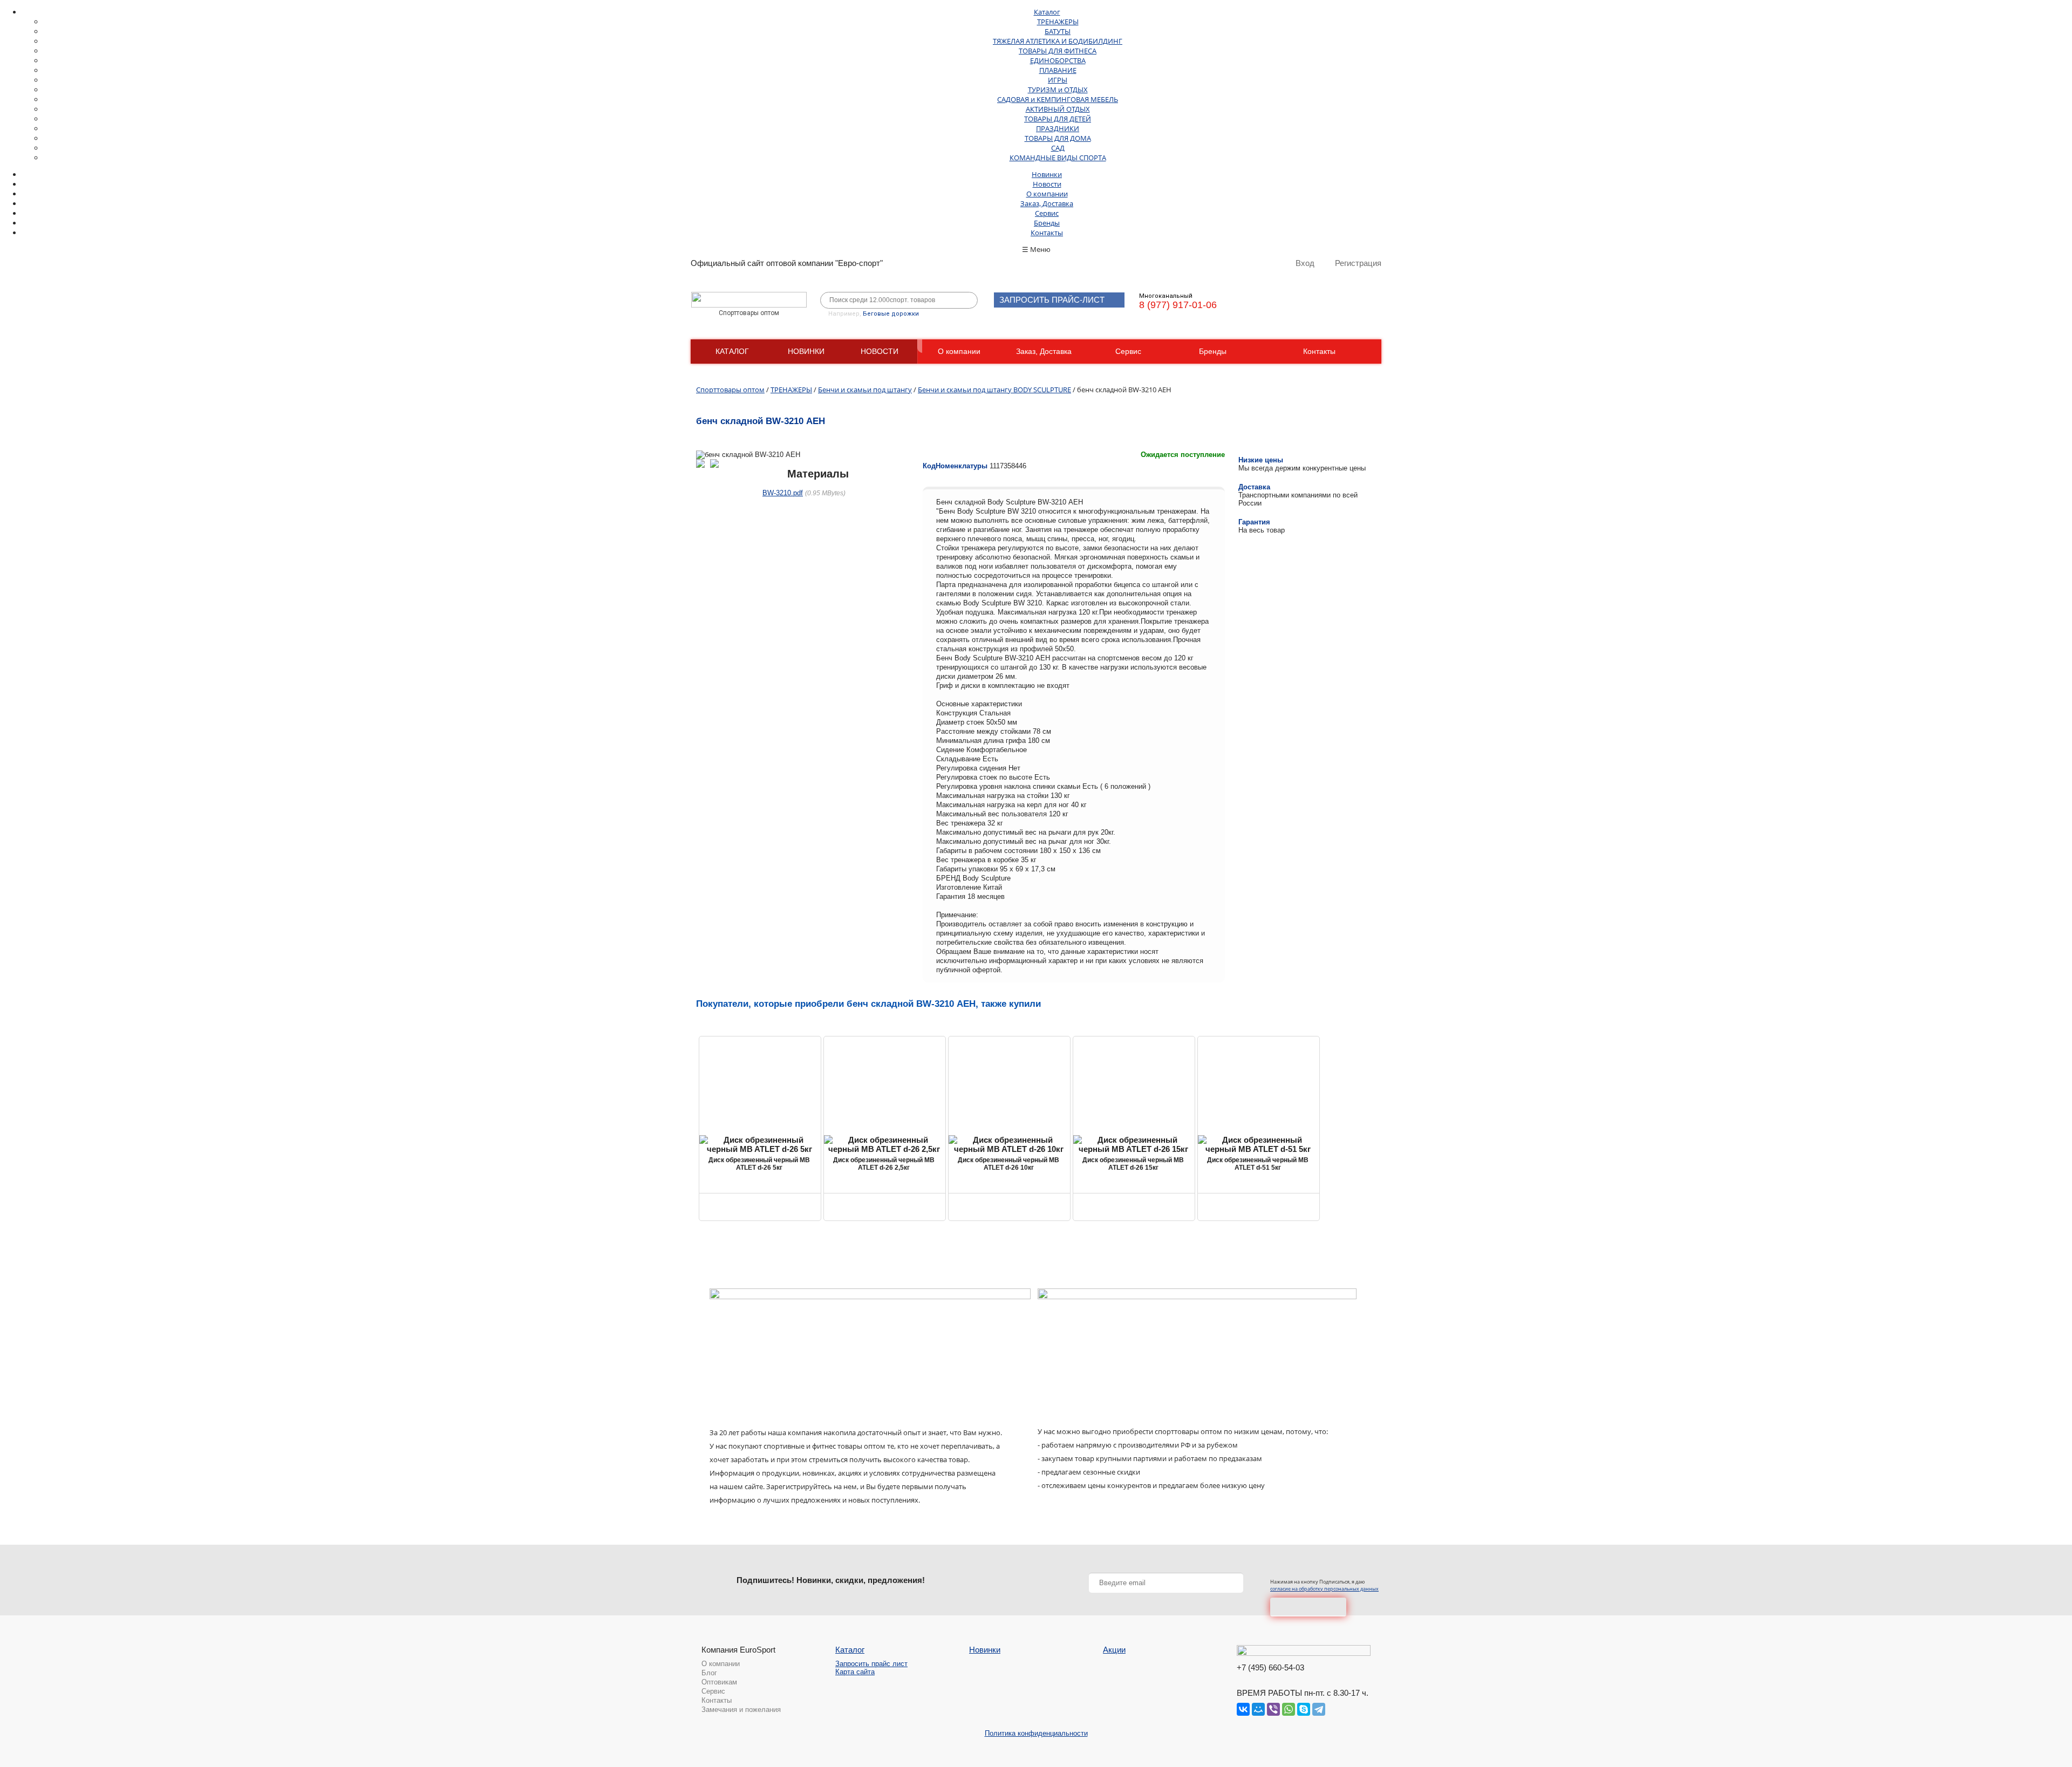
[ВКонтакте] (1243, 1709)
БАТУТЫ (1058, 31)
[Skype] (1304, 1709)
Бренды (1047, 223)
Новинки (1047, 174)
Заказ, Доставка (1047, 203)
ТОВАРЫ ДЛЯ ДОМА (1058, 138)
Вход (1305, 263)
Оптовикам (719, 1682)
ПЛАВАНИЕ (1058, 70)
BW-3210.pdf (783, 493)
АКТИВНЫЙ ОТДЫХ (1058, 109)
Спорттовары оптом (730, 390)
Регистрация (1358, 263)
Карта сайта (855, 1672)
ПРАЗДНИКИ (1058, 128)
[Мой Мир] (1258, 1709)
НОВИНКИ (806, 351)
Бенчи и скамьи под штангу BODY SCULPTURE (994, 390)
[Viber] (1273, 1709)
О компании (1047, 194)
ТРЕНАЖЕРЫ (1058, 22)
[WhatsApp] (1289, 1709)
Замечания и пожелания (741, 1710)
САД (1058, 148)
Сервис (1047, 213)
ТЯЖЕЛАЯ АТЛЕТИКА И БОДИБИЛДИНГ (1058, 41)
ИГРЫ (1058, 80)
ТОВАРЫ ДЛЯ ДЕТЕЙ (1058, 119)
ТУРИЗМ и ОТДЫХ (1058, 90)
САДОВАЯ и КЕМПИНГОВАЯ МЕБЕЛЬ (1058, 99)
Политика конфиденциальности (1036, 1733)
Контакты (1047, 233)
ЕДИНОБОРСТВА (1058, 60)
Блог (709, 1673)
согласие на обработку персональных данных (1324, 1589)
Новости (1047, 184)
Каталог (1047, 12)
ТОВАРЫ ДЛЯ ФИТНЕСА (1058, 51)
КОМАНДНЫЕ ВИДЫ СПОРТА (1058, 158)
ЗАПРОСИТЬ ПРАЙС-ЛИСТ (1052, 300)
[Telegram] (1319, 1709)
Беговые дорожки (891, 314)
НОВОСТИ (880, 351)
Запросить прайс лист (871, 1664)
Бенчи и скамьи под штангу (865, 390)
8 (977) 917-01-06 (1178, 305)
